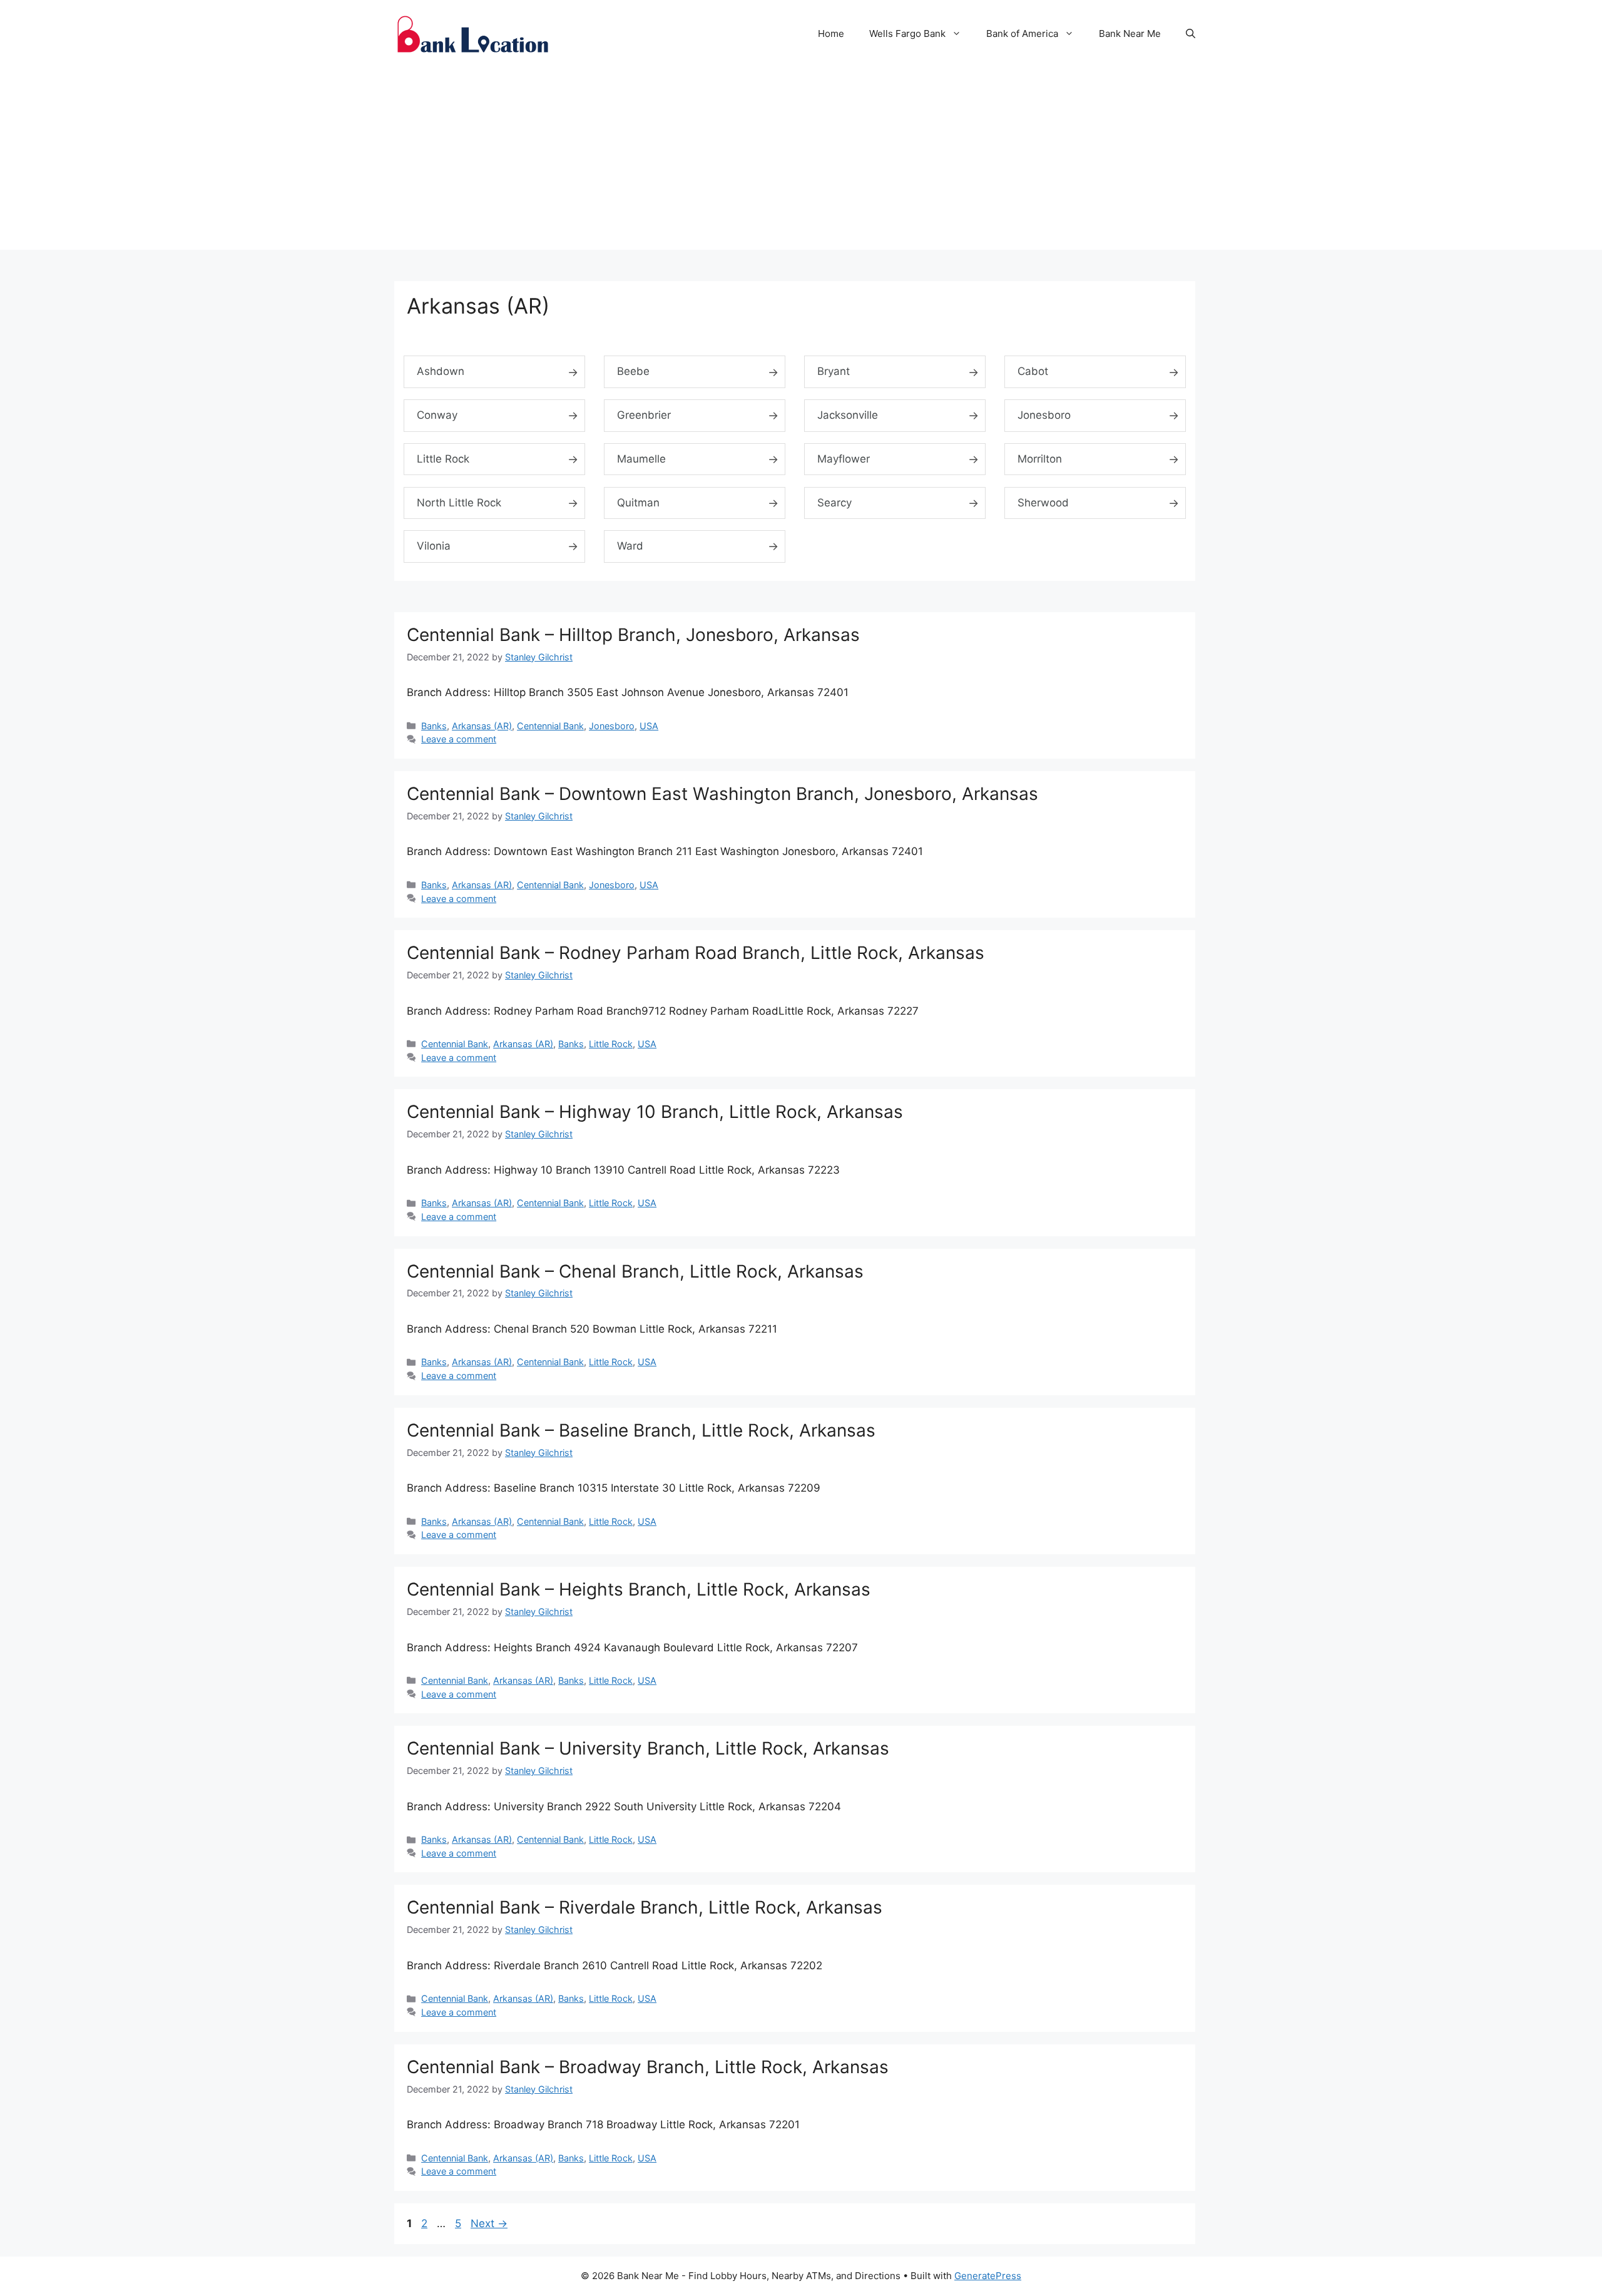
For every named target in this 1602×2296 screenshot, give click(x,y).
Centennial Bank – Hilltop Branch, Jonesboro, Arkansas (633, 635)
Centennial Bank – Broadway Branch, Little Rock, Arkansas (648, 2067)
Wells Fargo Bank (907, 33)
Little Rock (443, 459)
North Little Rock (459, 503)
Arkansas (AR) (482, 726)
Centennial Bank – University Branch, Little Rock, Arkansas (648, 1748)
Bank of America (1022, 33)
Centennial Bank (550, 726)
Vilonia (434, 546)
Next (489, 2223)
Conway (437, 415)
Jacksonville (848, 415)
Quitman (638, 503)
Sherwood (1043, 503)
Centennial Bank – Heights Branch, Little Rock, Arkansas (639, 1589)
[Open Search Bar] (1191, 34)
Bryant (834, 371)
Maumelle (641, 459)
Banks (434, 726)
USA (649, 726)
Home (831, 33)
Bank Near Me (1130, 33)
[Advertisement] (801, 162)
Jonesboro (1044, 415)
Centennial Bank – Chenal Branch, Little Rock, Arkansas (635, 1271)
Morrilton (1040, 459)
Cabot (1033, 371)
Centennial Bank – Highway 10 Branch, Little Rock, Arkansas (655, 1112)
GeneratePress (988, 2276)
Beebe (633, 371)
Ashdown (441, 371)
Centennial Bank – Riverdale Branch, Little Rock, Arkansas (645, 1907)
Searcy (834, 503)
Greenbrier (644, 415)
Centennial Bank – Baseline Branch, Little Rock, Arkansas (641, 1430)
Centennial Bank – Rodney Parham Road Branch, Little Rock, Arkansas (696, 953)
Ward (630, 546)
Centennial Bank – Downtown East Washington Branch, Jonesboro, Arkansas (722, 794)
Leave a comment (459, 739)
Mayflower (844, 459)
